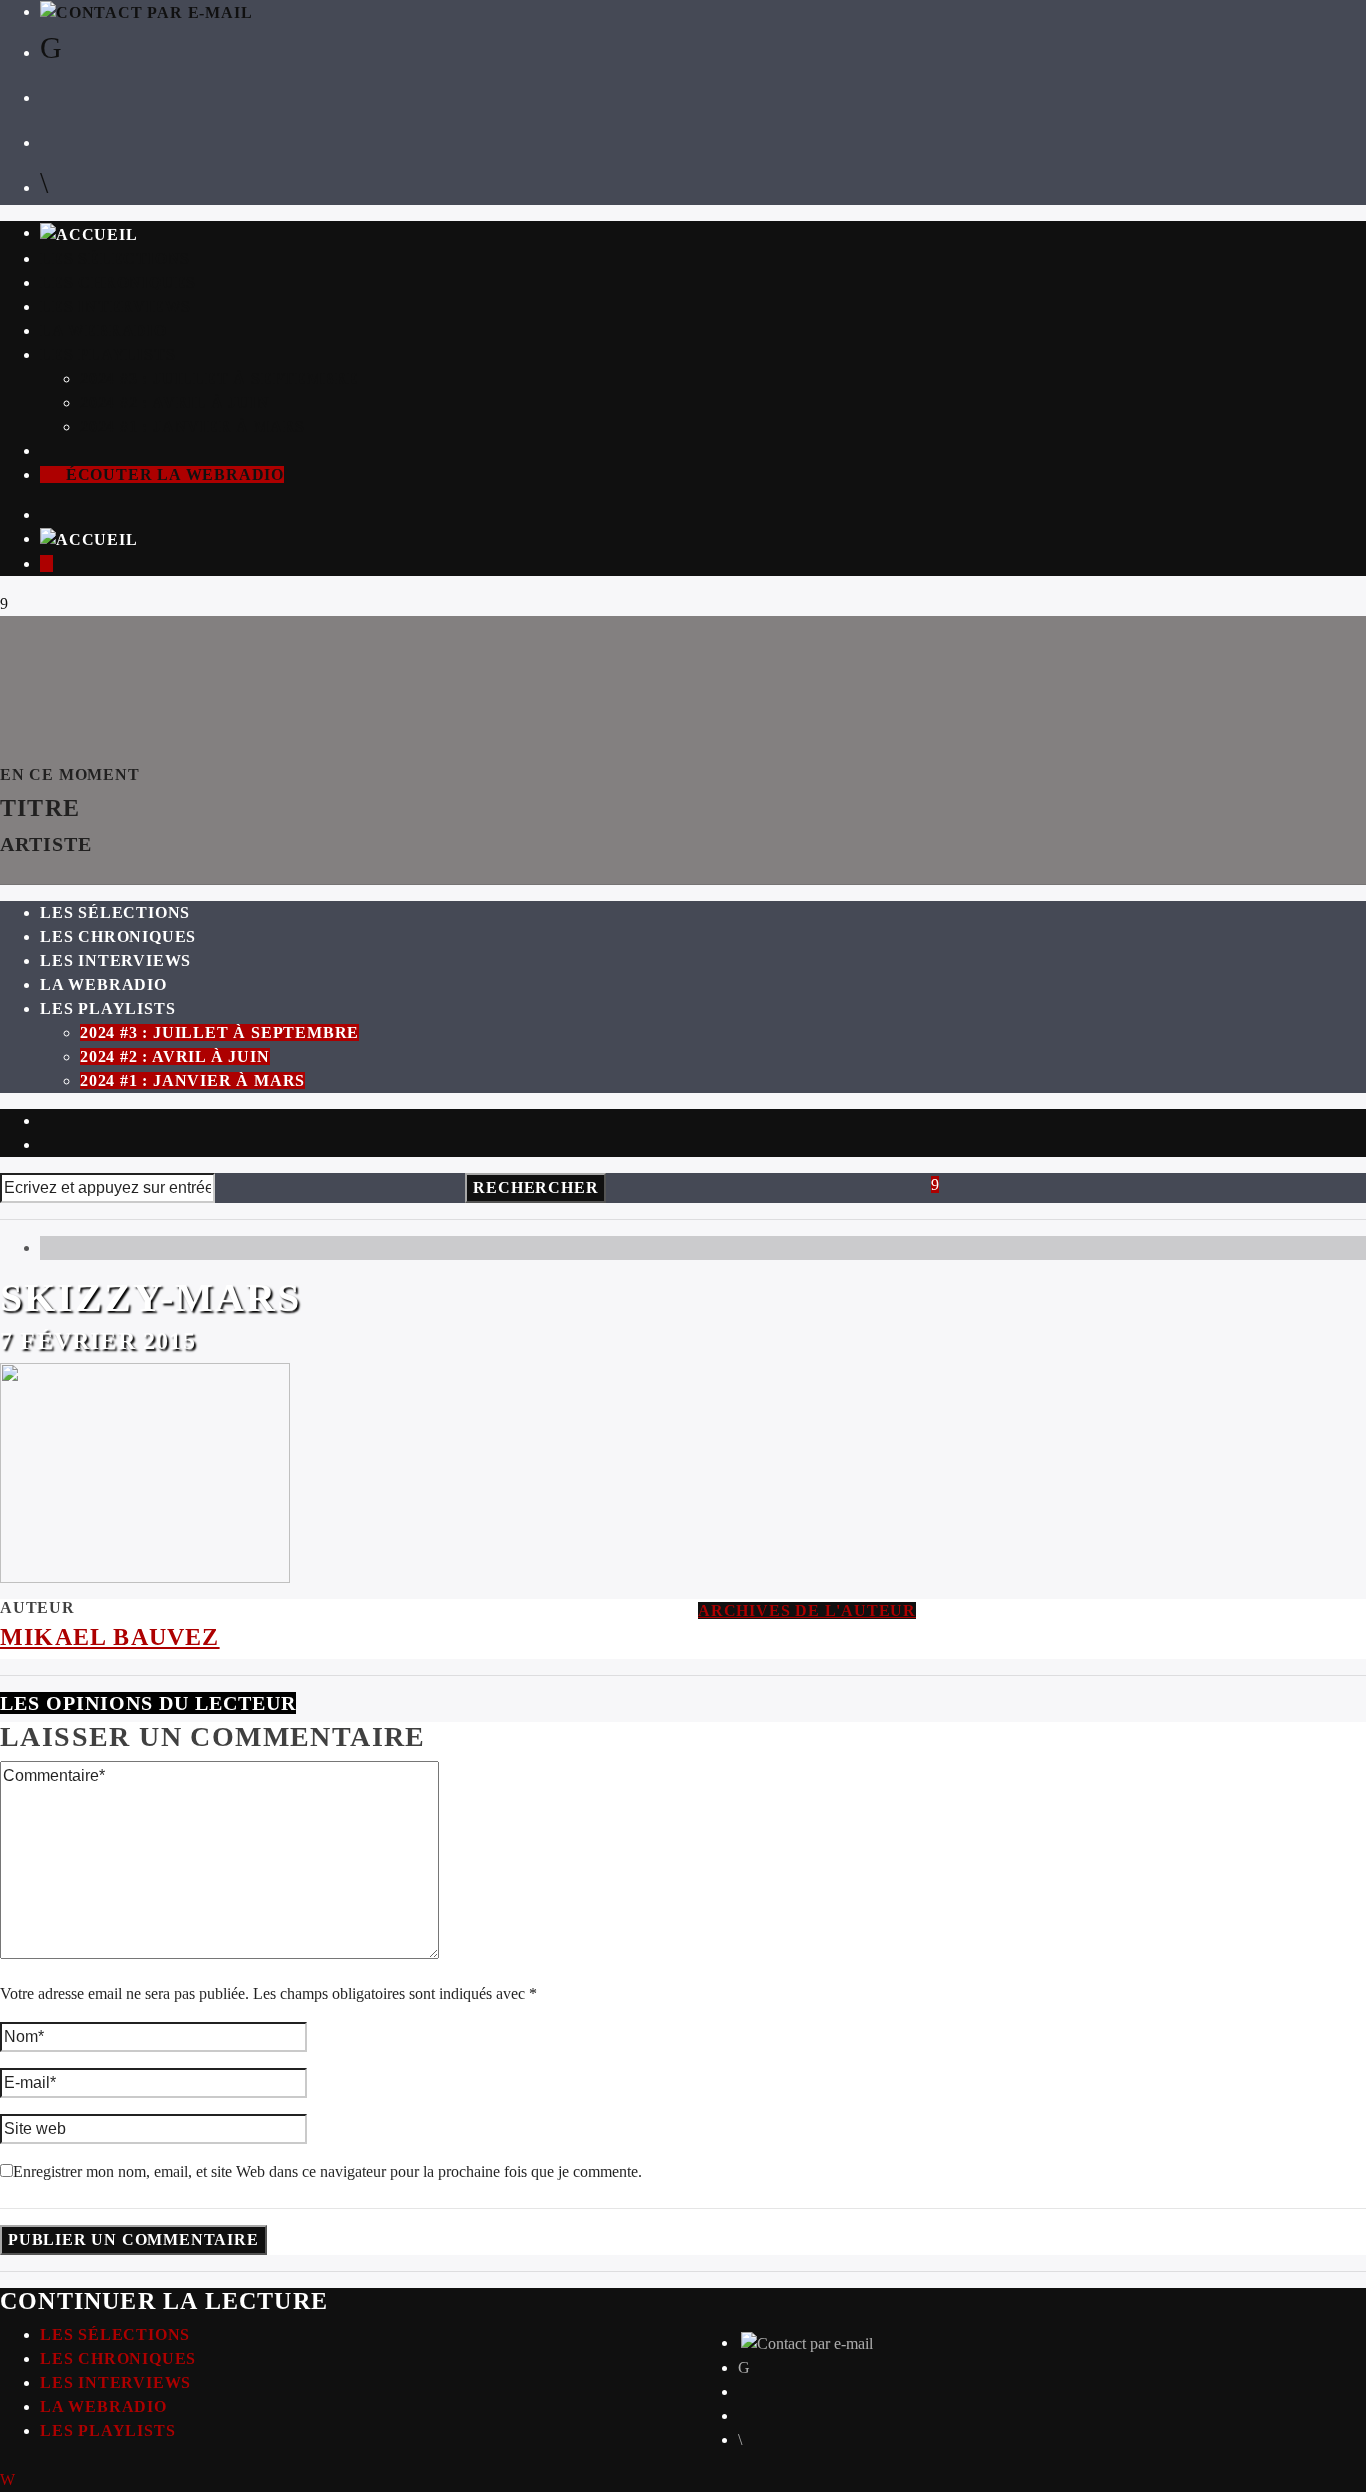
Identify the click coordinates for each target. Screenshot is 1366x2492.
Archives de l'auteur (807, 1610)
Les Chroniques (118, 282)
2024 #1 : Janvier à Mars (192, 426)
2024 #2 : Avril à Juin (175, 402)
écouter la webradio (172, 474)
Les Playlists (107, 354)
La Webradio (103, 330)
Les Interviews (115, 306)
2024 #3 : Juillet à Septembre (219, 378)
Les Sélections (115, 258)
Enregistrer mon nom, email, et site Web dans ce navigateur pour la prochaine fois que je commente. (327, 2171)
